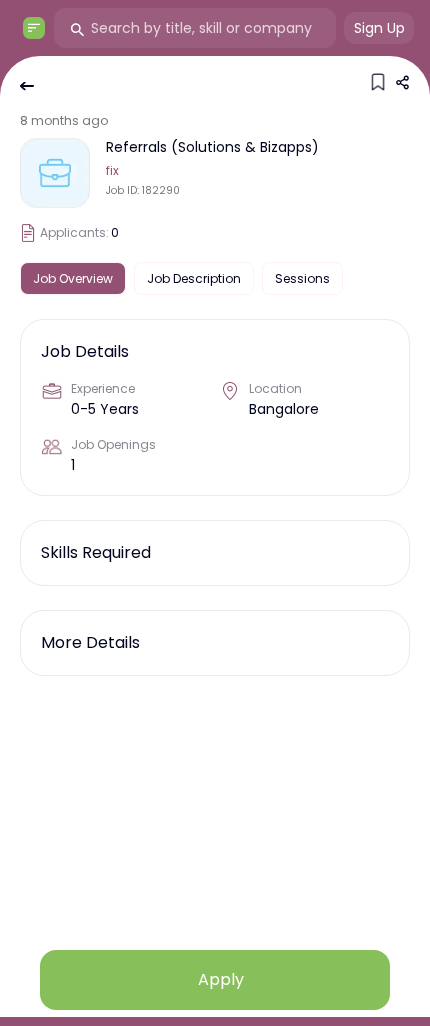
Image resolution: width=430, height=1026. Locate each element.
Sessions (302, 278)
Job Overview (73, 278)
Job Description (194, 278)
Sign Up (379, 28)
